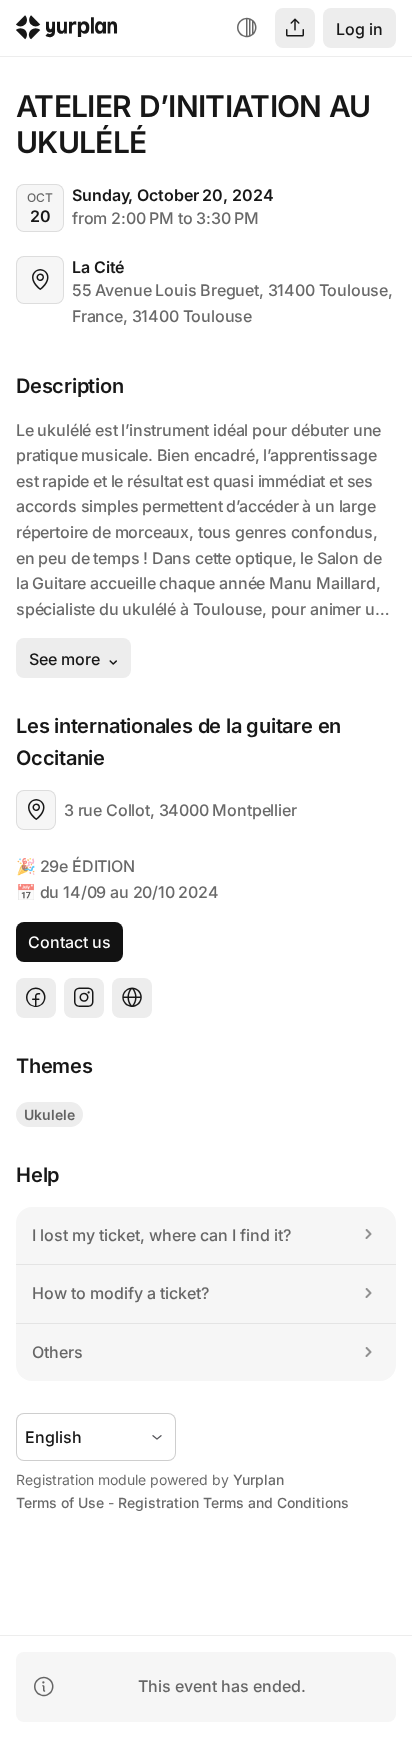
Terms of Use (60, 1502)
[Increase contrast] (247, 28)
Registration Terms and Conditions (233, 1502)
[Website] (132, 998)
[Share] (295, 28)
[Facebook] (36, 998)
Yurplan (258, 1479)
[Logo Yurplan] (67, 30)
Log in (359, 29)
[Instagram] (84, 998)
